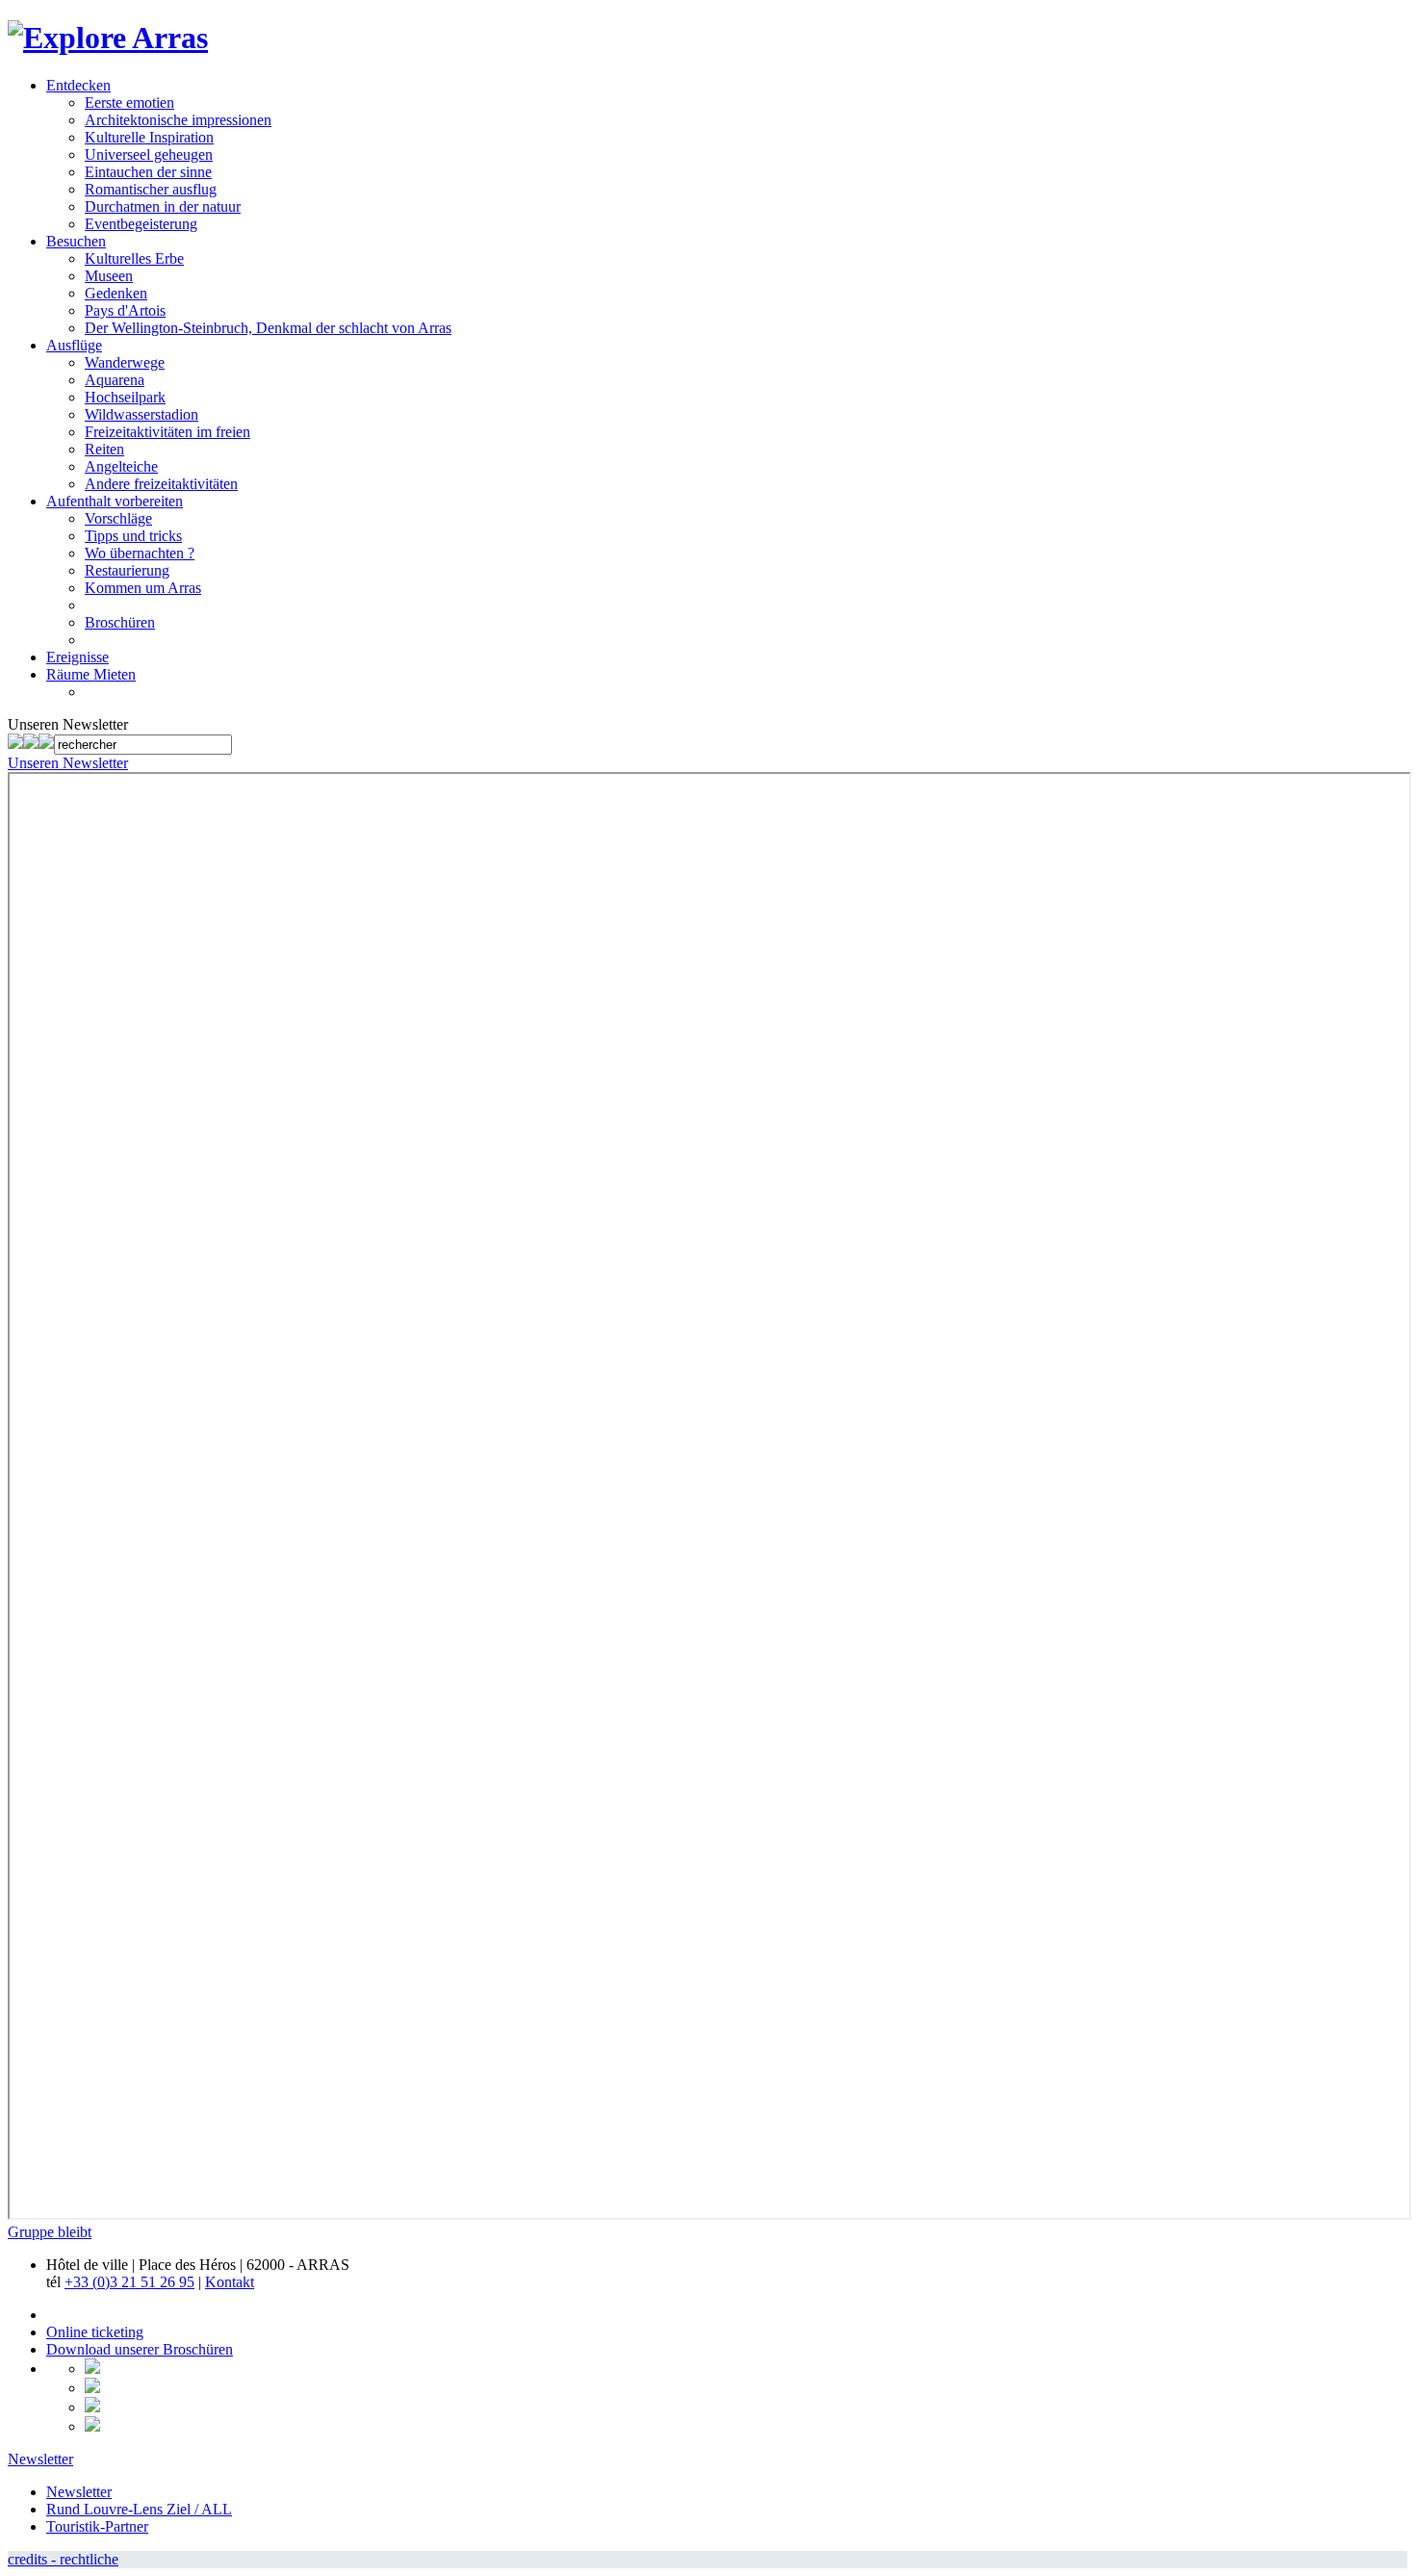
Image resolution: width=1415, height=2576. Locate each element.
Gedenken (116, 293)
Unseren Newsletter (68, 763)
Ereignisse (77, 657)
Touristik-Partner (97, 2526)
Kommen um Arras (143, 588)
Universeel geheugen (149, 155)
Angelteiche (121, 466)
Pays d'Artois (125, 310)
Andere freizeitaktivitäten (161, 484)
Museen (109, 276)
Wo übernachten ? (140, 553)
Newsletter (40, 2459)
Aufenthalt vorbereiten (115, 501)
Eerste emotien (129, 103)
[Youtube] (46, 744)
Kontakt (230, 2282)
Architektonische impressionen (178, 120)
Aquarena (115, 380)
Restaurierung (127, 570)
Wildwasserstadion (141, 414)
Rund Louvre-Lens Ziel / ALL (139, 2509)
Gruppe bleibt (50, 2232)
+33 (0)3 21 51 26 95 (129, 2282)
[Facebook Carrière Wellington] (31, 744)
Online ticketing (95, 2332)
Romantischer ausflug (151, 189)
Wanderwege (125, 362)
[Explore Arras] (108, 38)
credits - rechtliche (63, 2559)
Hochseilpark (125, 397)
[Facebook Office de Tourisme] (15, 744)
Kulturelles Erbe (134, 258)
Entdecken (78, 85)
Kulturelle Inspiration (149, 137)
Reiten (104, 449)
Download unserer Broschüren (140, 2349)
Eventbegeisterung (141, 224)
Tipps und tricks (133, 536)
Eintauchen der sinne (148, 172)
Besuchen (76, 241)
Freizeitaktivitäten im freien (167, 432)
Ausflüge (74, 345)
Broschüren (120, 622)
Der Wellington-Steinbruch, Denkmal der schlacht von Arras (268, 328)
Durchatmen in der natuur (163, 206)
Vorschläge (118, 518)
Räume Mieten (91, 674)
